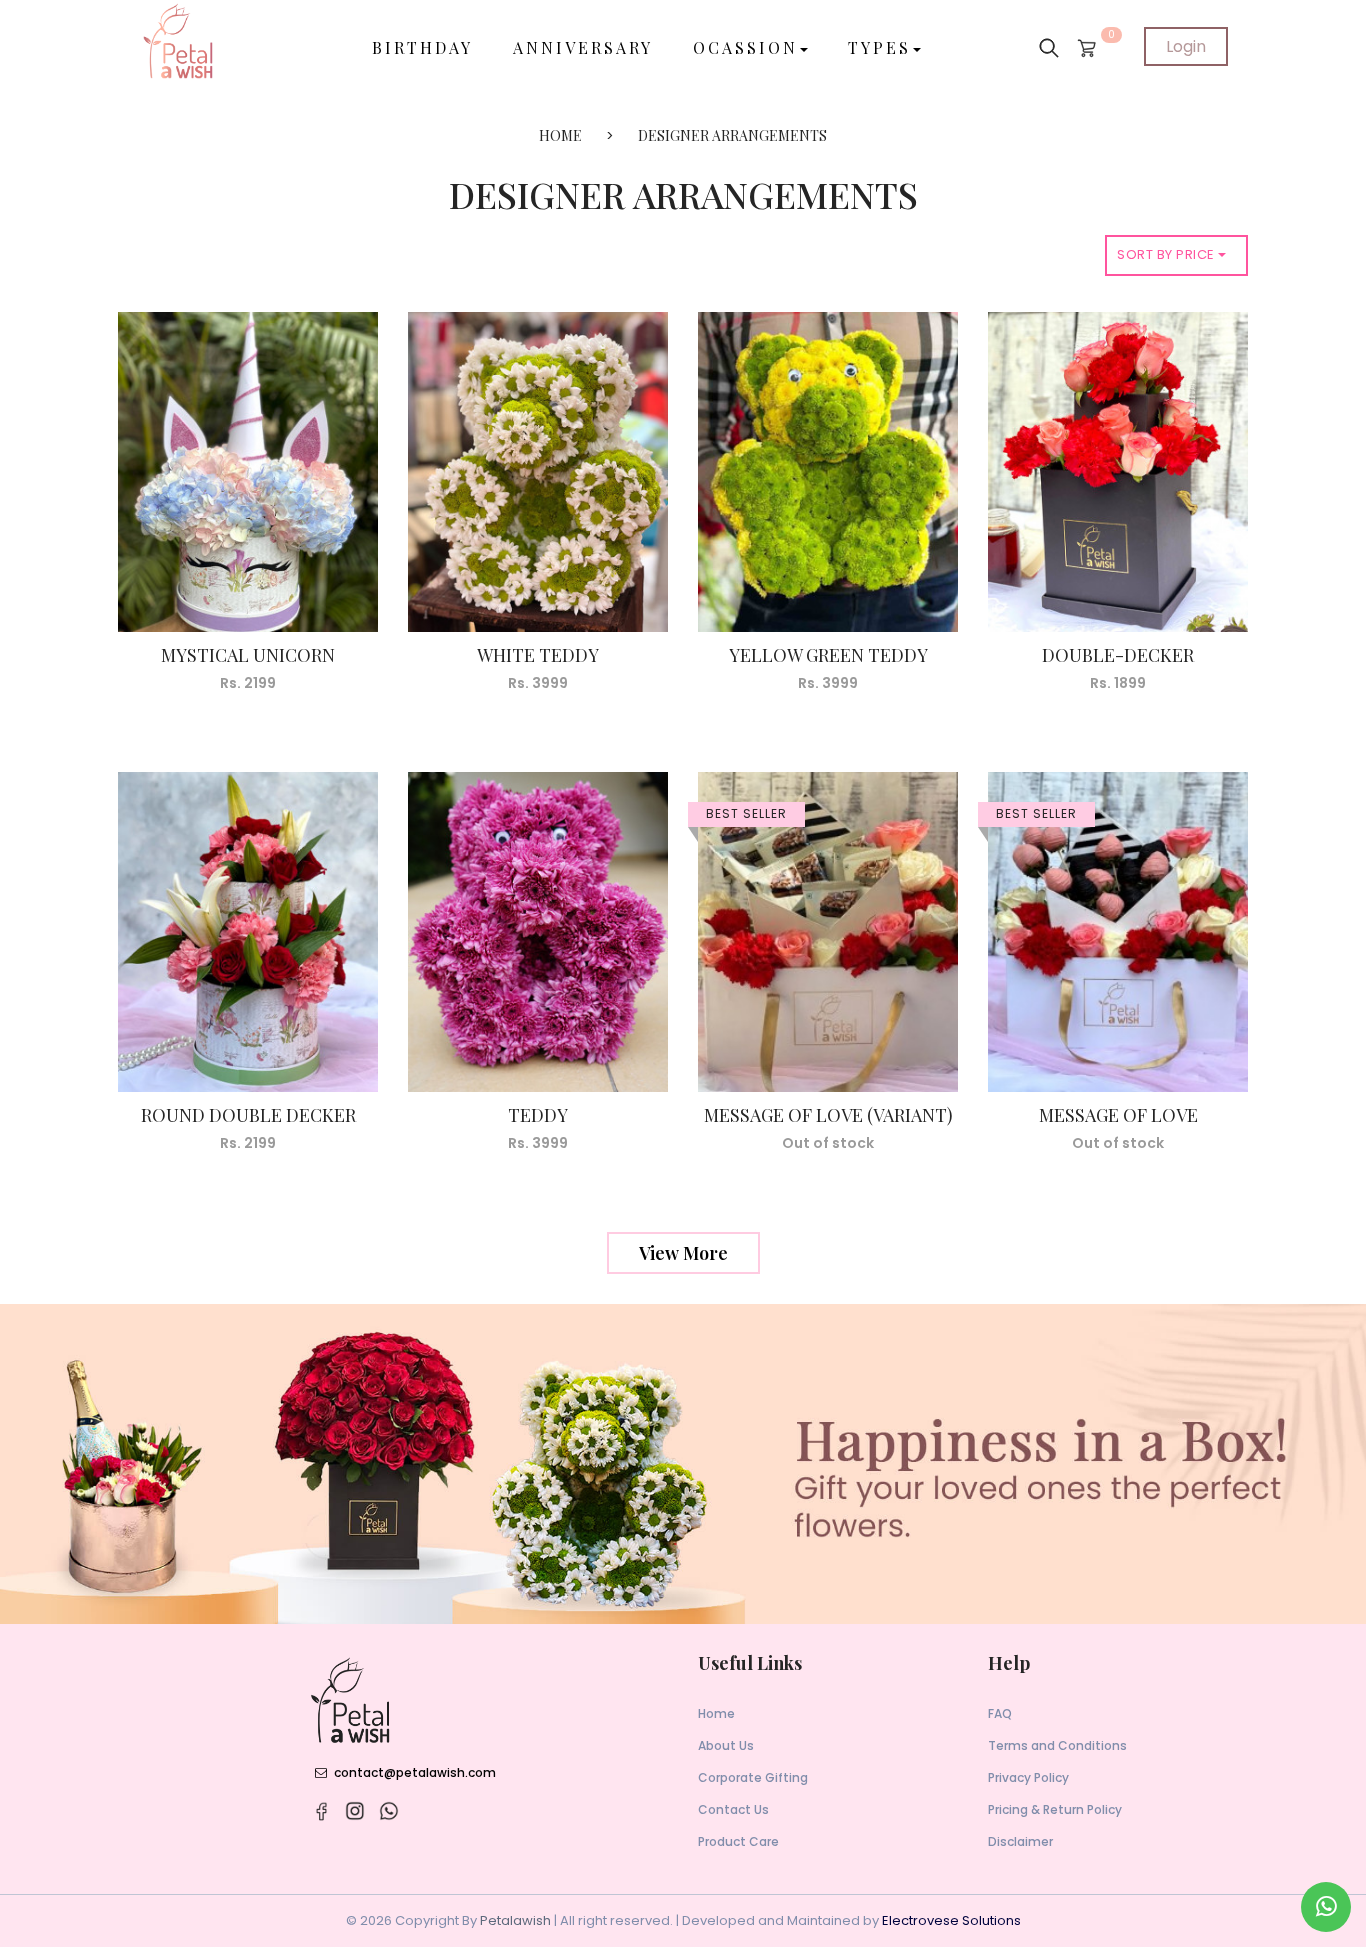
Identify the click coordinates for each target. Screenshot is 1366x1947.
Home (716, 1713)
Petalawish (515, 1920)
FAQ (1000, 1713)
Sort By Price (1167, 254)
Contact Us (733, 1809)
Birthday (422, 47)
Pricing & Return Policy (1055, 1809)
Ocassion (745, 47)
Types (879, 47)
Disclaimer (1020, 1841)
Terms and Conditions (1057, 1745)
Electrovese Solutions (951, 1920)
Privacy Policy (1028, 1777)
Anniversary (583, 47)
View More (683, 1253)
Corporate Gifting (753, 1777)
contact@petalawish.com (415, 1772)
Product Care (738, 1841)
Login (1186, 46)
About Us (726, 1745)
